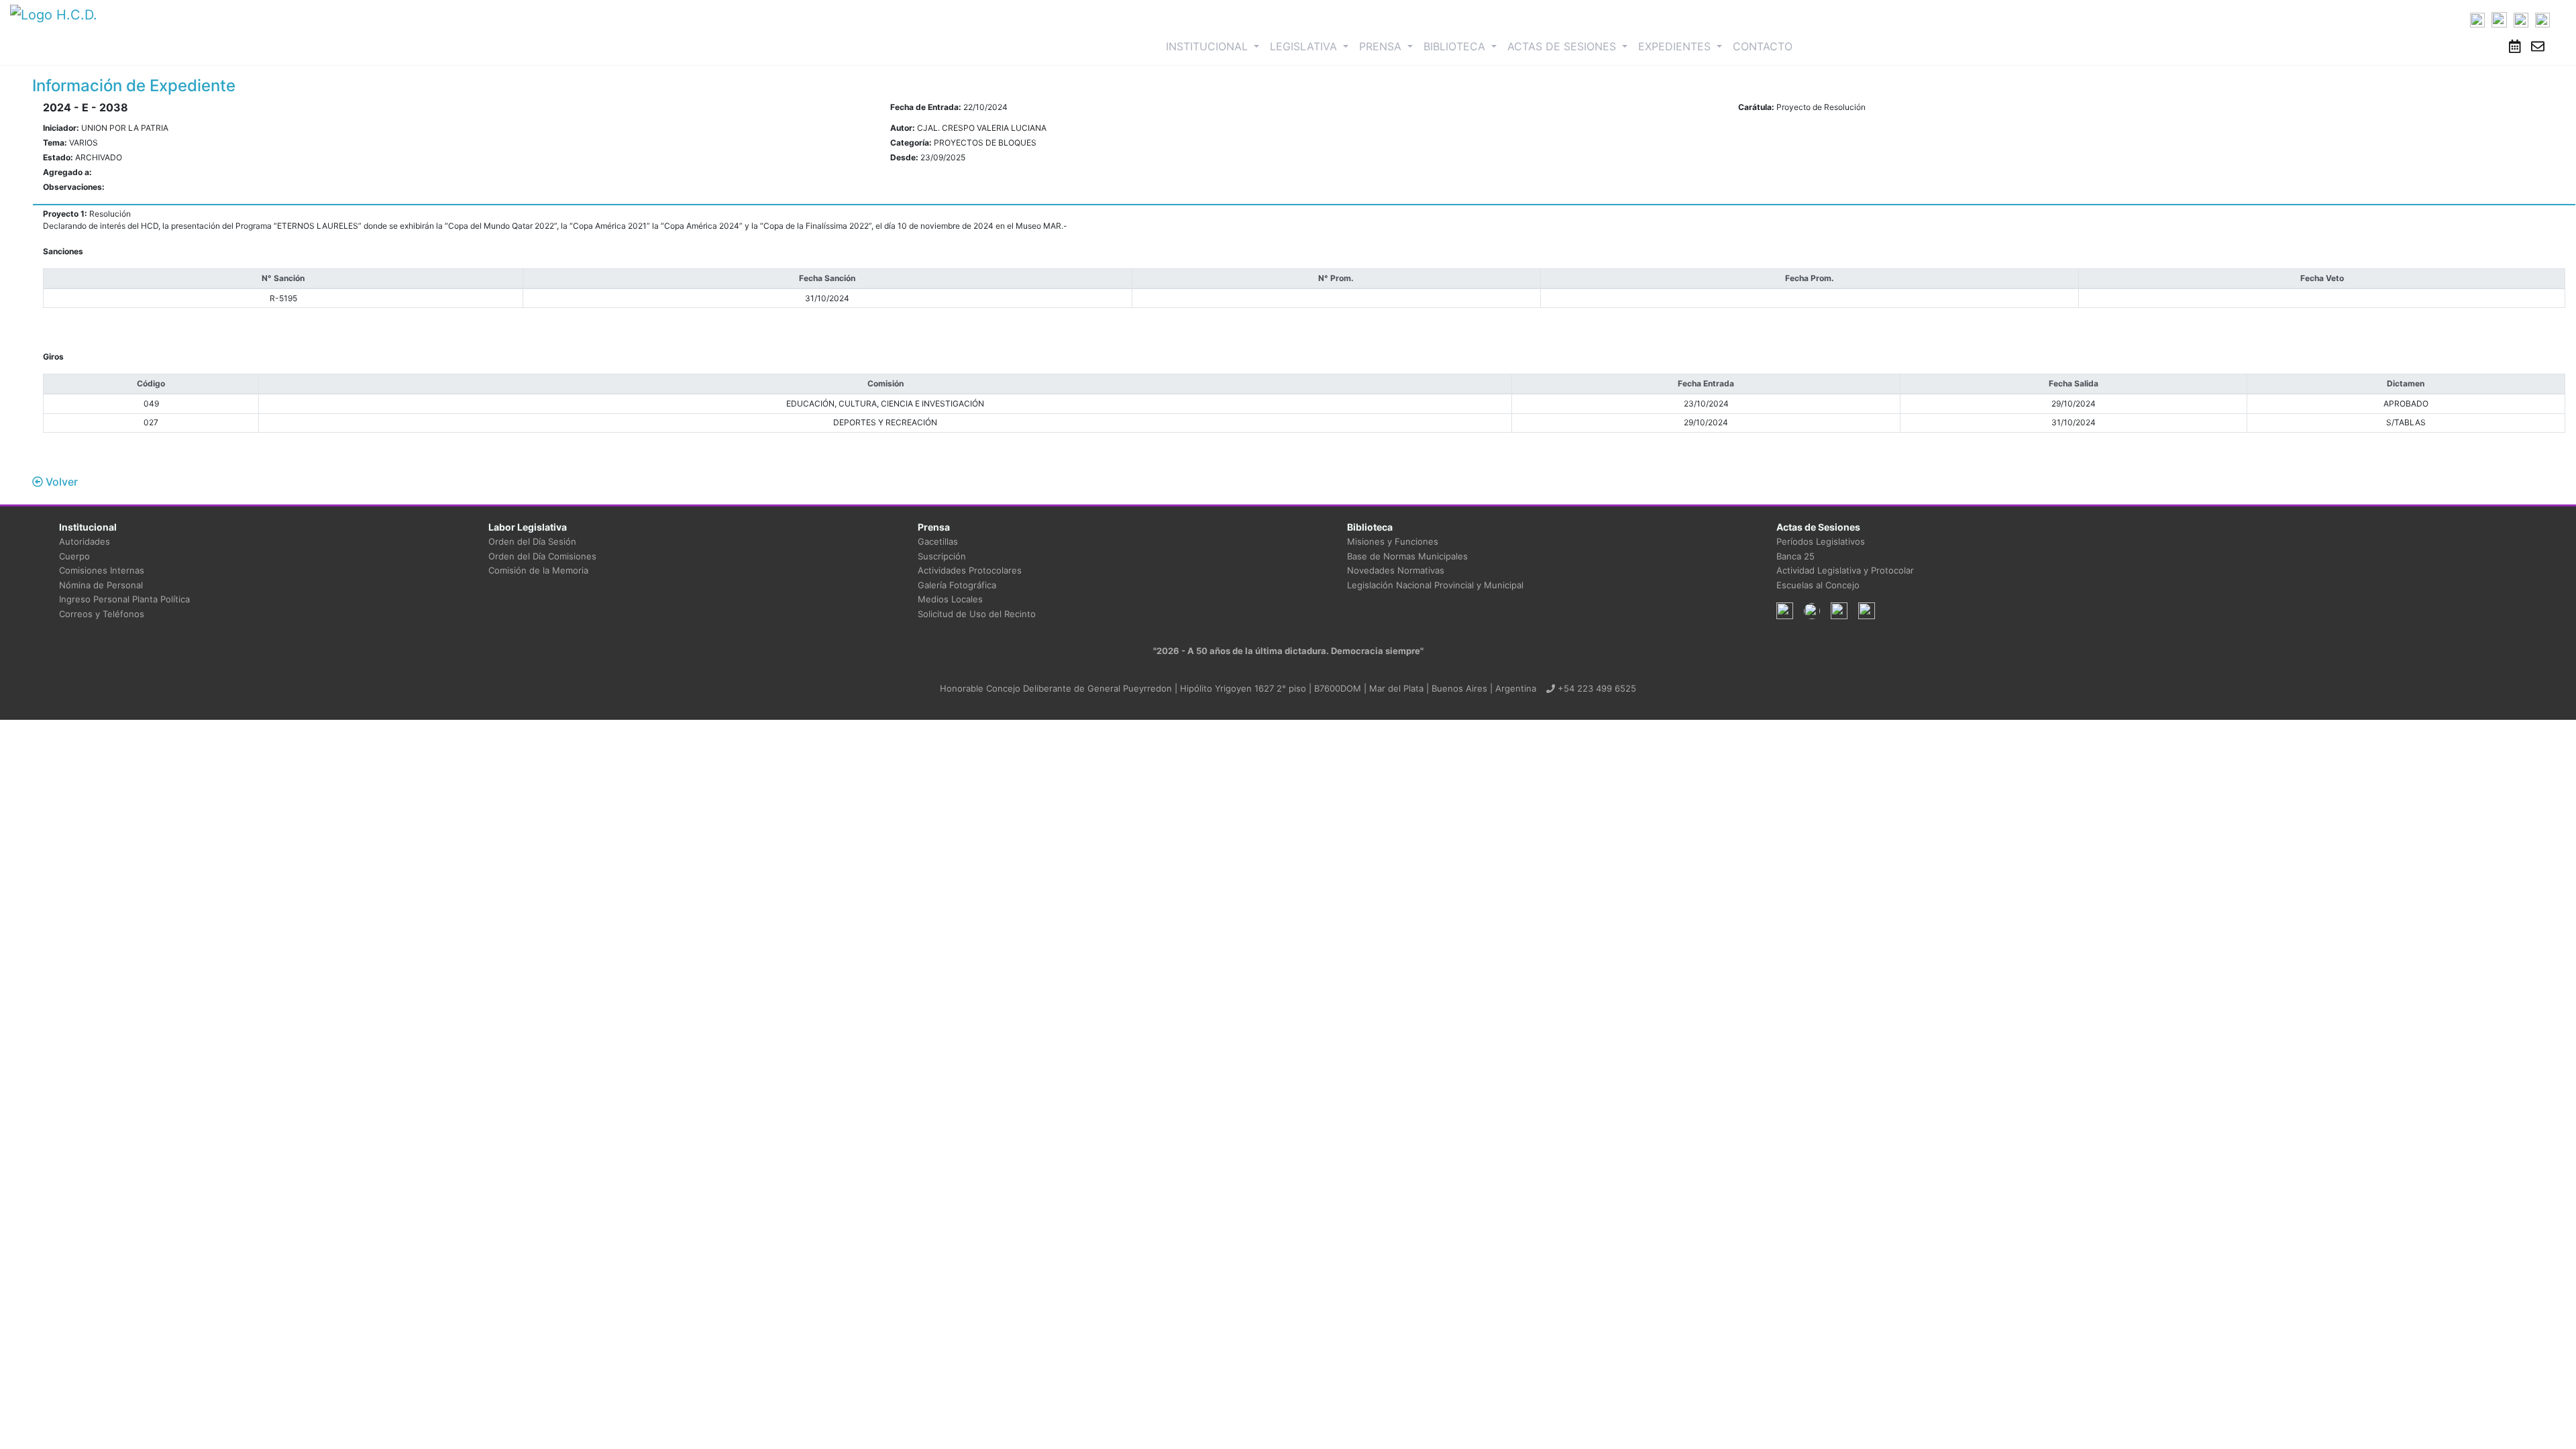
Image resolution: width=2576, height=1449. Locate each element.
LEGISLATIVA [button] (1305, 46)
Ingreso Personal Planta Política (124, 599)
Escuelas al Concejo (1818, 585)
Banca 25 (1795, 556)
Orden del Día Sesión (532, 541)
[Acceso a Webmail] (2538, 46)
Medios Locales (950, 599)
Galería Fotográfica (957, 585)
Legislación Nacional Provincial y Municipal (1435, 585)
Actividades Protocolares (970, 570)
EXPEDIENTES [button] (1676, 46)
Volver (60, 482)
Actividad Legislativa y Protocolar (1845, 570)
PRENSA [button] (1382, 46)
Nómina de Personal (101, 585)
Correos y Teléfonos (102, 614)
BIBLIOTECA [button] (1456, 46)
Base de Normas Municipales (1407, 556)
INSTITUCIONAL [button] (1215, 46)
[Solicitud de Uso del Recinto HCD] (2515, 46)
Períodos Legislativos (1821, 541)
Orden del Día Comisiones (542, 556)
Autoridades (85, 541)
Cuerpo (74, 556)
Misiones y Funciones (1393, 541)
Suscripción (942, 556)
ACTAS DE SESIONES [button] (1563, 46)
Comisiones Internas (102, 570)
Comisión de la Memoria (538, 570)
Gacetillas (938, 541)
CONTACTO (1763, 46)
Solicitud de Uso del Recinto (977, 614)
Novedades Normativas (1396, 570)
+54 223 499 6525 (1596, 688)
